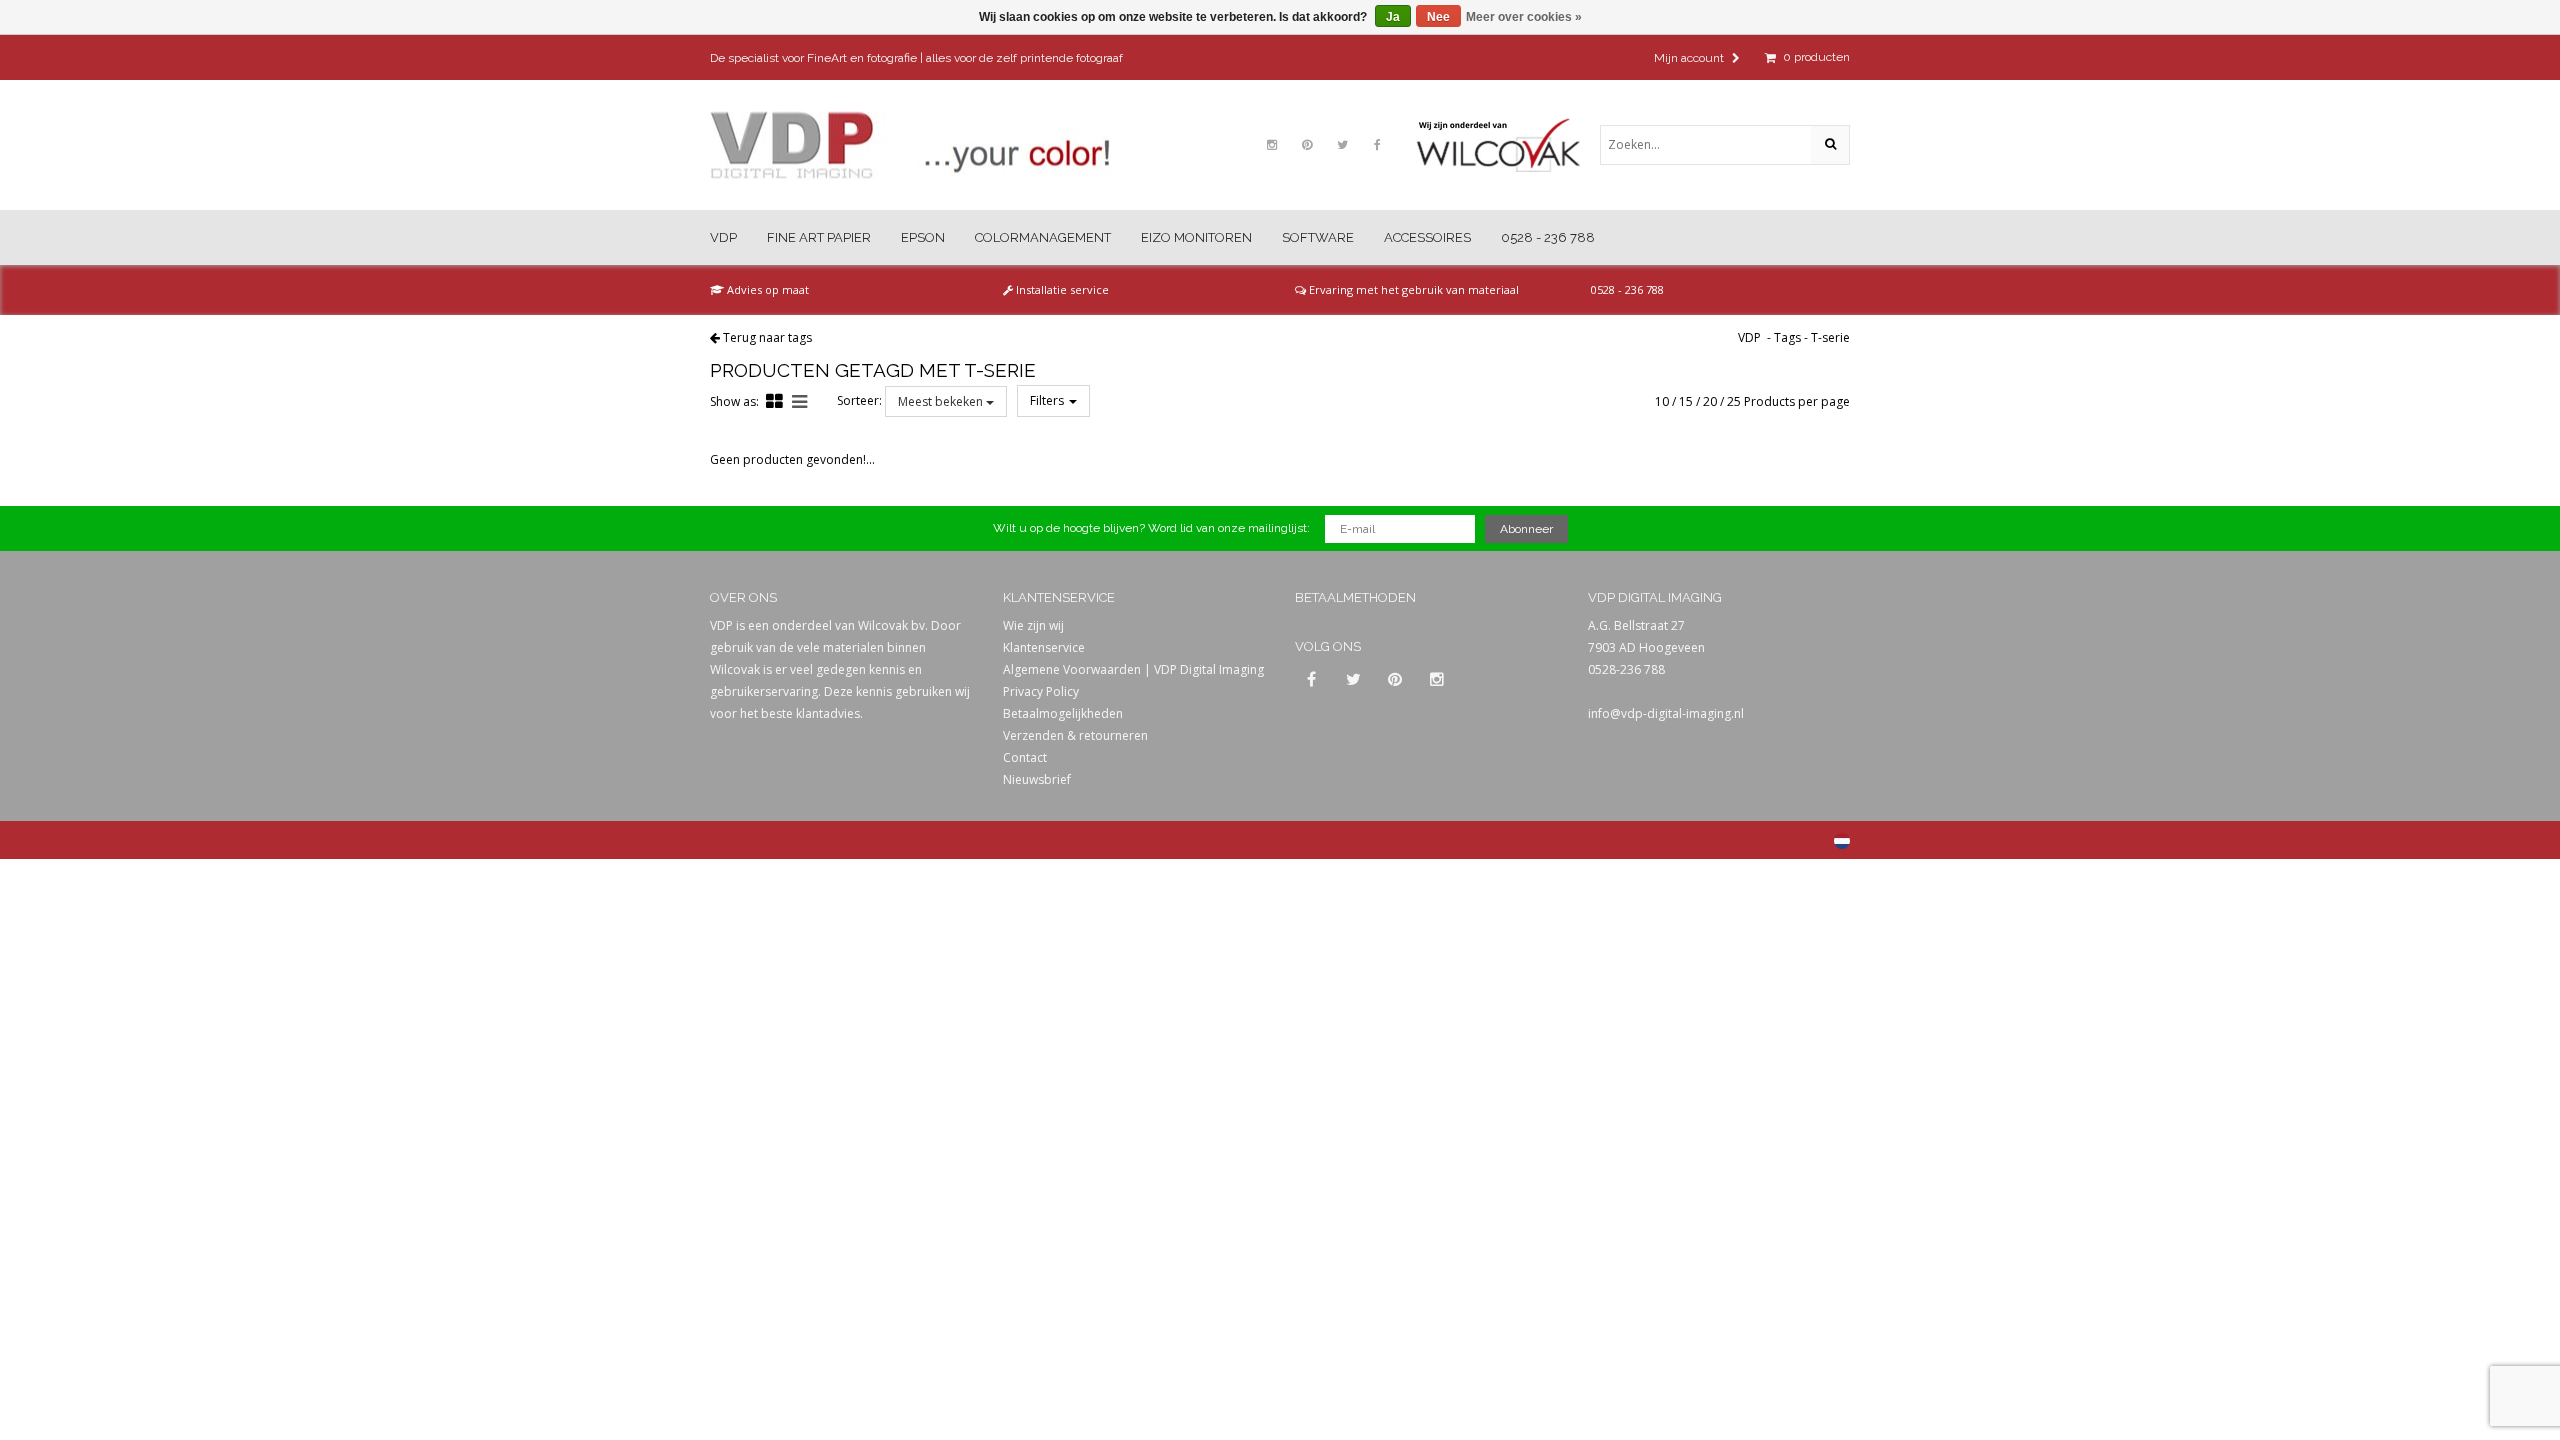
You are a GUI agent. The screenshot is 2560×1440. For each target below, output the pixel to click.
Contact (1025, 757)
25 (1734, 401)
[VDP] (910, 145)
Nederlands (1842, 841)
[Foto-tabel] (774, 401)
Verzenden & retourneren (1075, 735)
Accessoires (1427, 237)
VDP (723, 237)
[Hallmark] (1508, 145)
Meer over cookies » (1524, 17)
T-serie (1830, 337)
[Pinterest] (1307, 145)
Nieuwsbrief (1037, 779)
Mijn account (1690, 58)
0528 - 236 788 (1548, 237)
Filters (1048, 400)
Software (1318, 237)
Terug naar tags (767, 337)
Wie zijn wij (1033, 625)
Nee (1438, 17)
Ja (1393, 17)
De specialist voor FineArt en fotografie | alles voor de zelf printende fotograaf (916, 58)
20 (1710, 401)
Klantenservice (1044, 647)
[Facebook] (1377, 145)
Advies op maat (766, 289)
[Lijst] (799, 401)
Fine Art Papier (819, 237)
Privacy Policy (1041, 691)
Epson (923, 237)
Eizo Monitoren (1196, 237)
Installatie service (1061, 289)
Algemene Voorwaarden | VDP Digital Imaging (1133, 669)
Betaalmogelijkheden (1063, 713)
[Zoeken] (1830, 145)
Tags (1787, 337)
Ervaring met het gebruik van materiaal (1412, 289)
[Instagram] (1272, 145)
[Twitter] (1342, 145)
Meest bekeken (942, 401)
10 (1662, 401)
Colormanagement (1043, 237)
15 (1686, 401)
